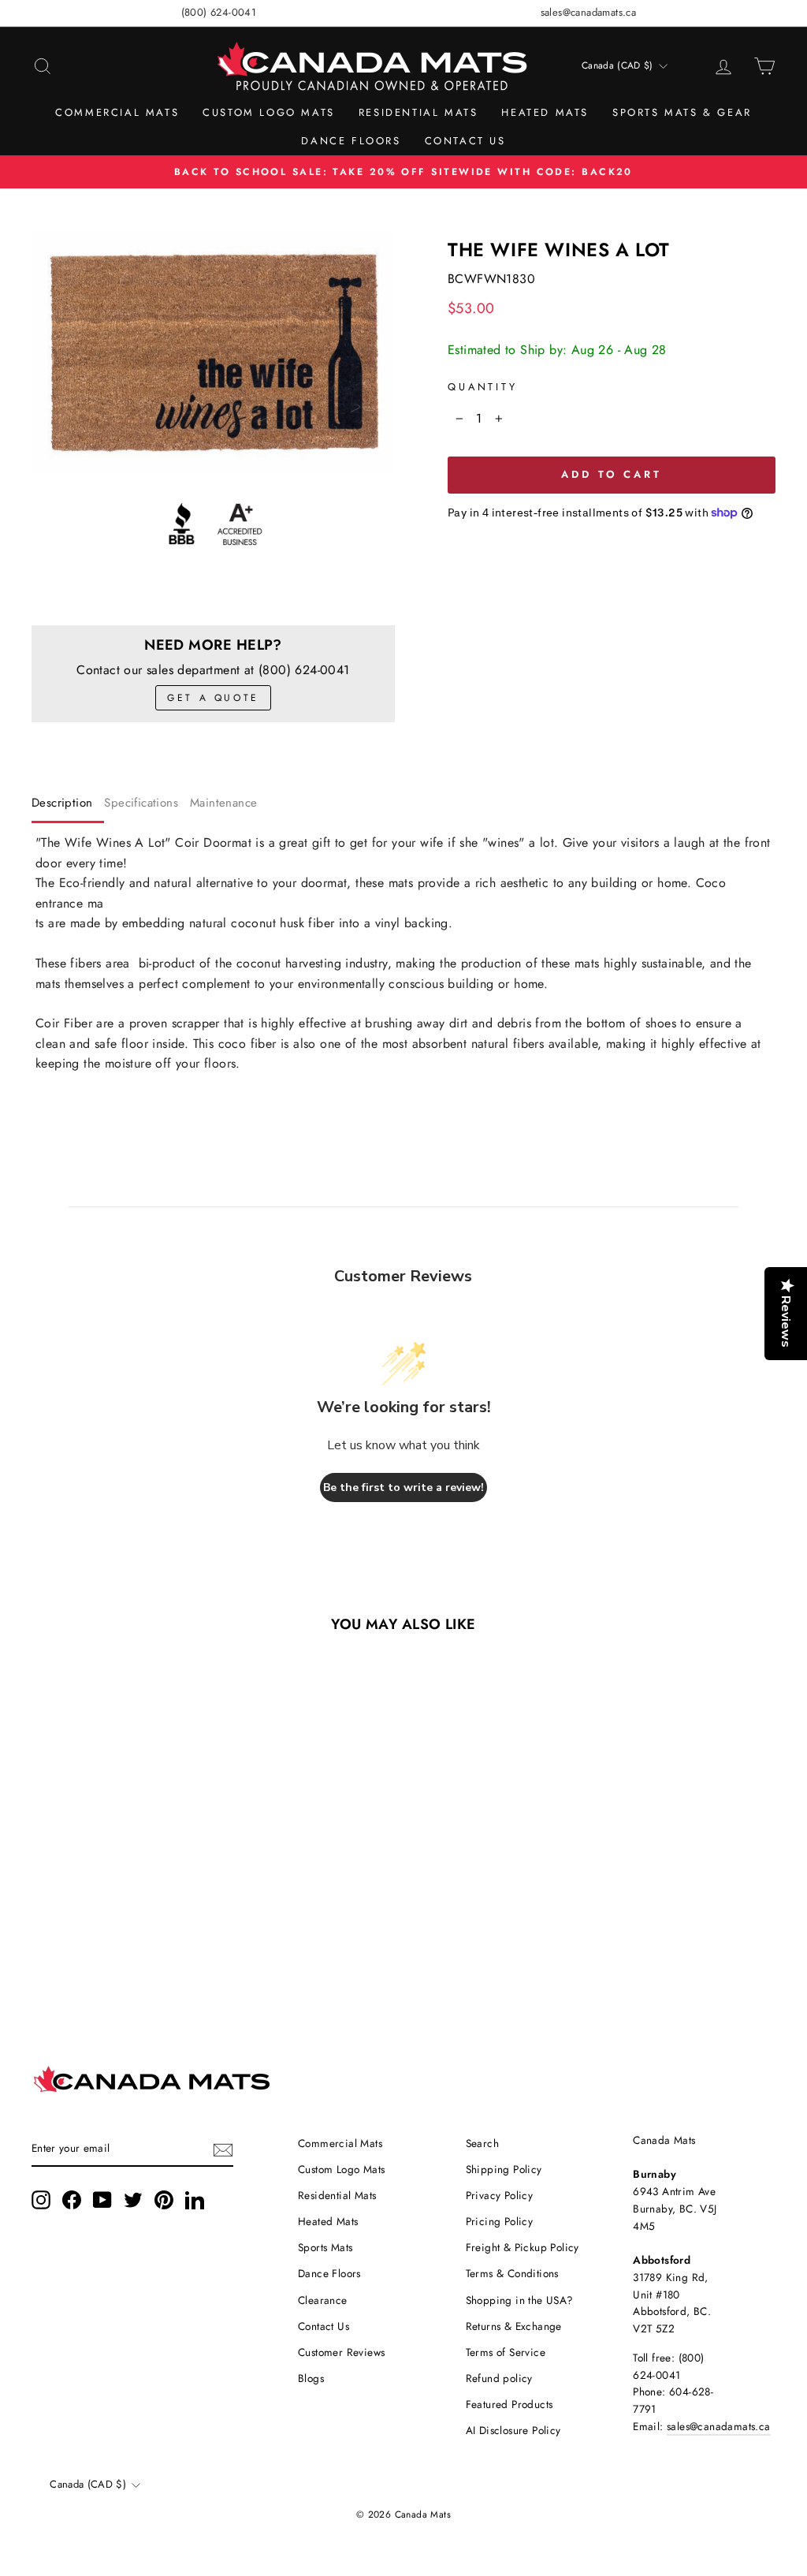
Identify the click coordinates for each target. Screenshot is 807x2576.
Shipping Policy (504, 2169)
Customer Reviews (341, 2352)
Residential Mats (418, 112)
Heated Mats (545, 112)
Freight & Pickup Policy (523, 2247)
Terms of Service (506, 2352)
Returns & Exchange (514, 2326)
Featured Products (509, 2404)
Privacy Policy (500, 2195)
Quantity (483, 387)
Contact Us (465, 141)
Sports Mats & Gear (682, 112)
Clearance (323, 2300)
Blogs (311, 2378)
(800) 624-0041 (219, 12)
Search (482, 2143)
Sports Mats (325, 2247)
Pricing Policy (500, 2221)
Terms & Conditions (512, 2273)
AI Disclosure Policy (513, 2430)
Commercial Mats (117, 112)
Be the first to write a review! (403, 1487)
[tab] (68, 806)
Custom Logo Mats (269, 112)
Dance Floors (351, 141)
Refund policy (499, 2378)
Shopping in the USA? (520, 2300)
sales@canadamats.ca (589, 12)
